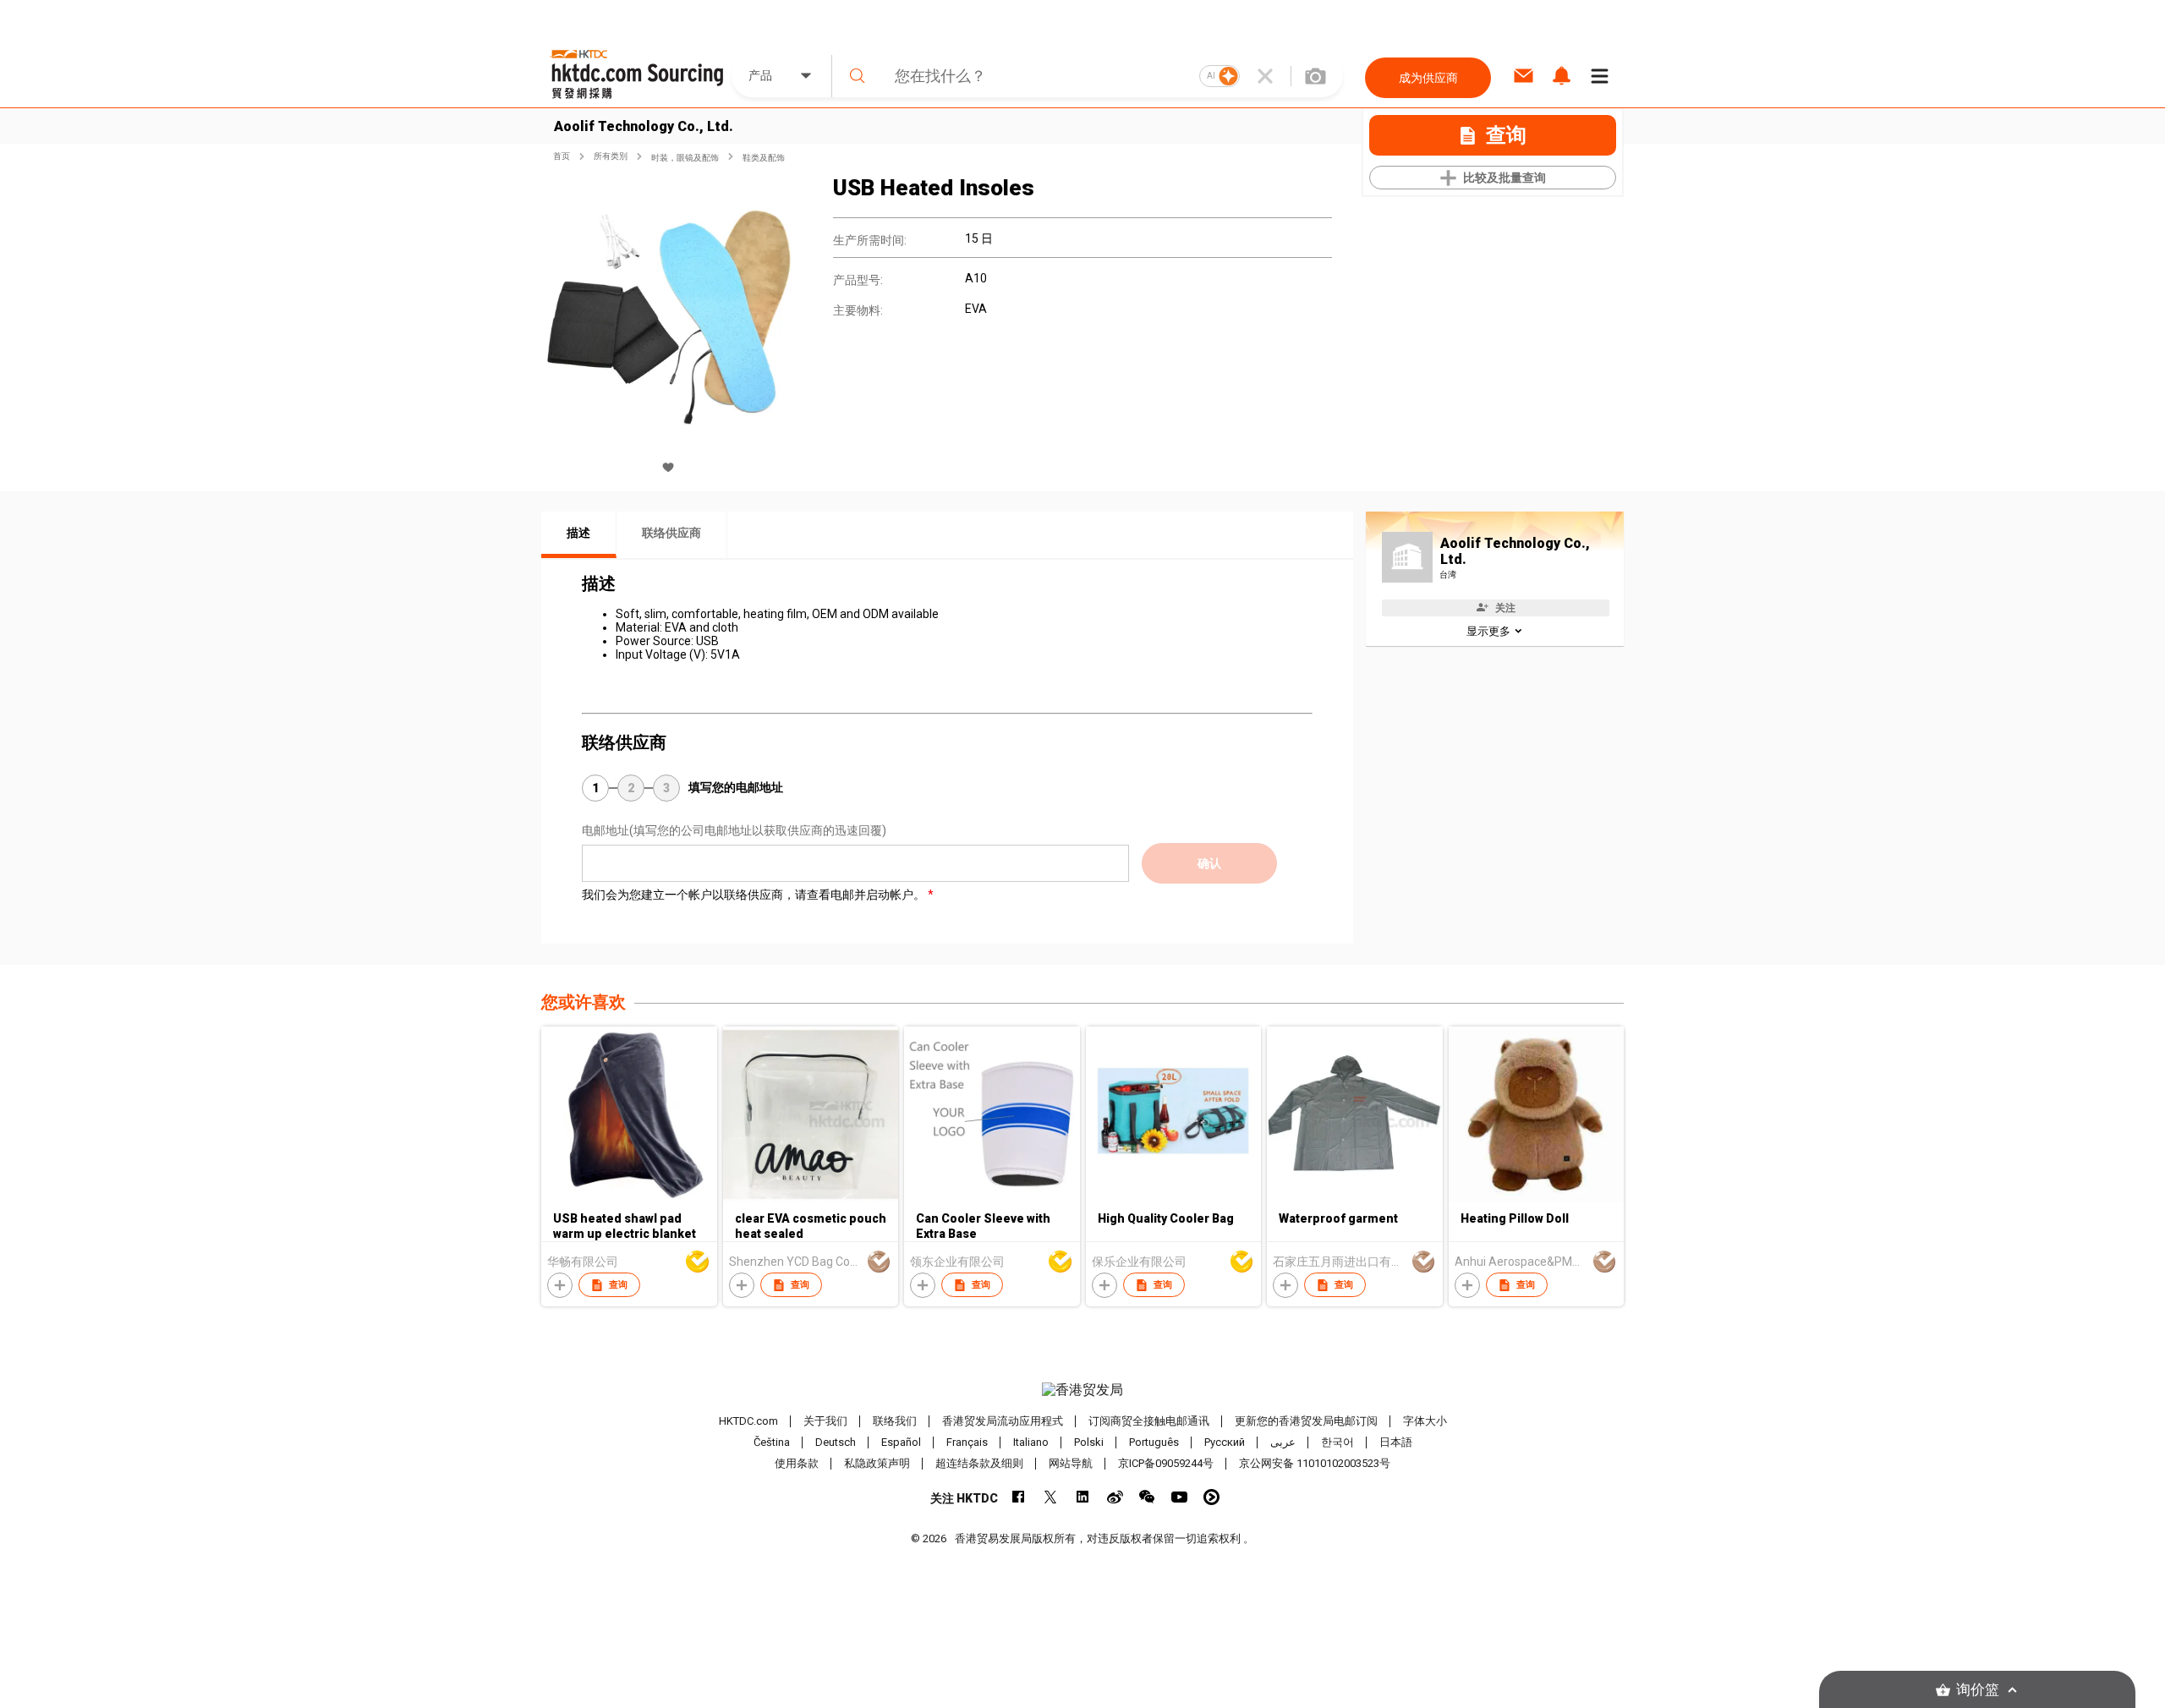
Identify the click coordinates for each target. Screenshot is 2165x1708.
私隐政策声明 (877, 1463)
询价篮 (1978, 1690)
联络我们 (895, 1421)
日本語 (1396, 1442)
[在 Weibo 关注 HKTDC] (1115, 1497)
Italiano (1031, 1442)
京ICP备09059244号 (1166, 1463)
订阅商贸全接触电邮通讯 (1149, 1421)
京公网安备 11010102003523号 (1315, 1463)
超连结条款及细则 (979, 1463)
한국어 (1337, 1442)
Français (967, 1442)
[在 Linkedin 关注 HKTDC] (1083, 1497)
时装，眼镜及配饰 (685, 158)
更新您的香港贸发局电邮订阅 (1306, 1421)
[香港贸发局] (1082, 1390)
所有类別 (611, 156)
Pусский (1225, 1442)
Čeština (772, 1442)
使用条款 (797, 1463)
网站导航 (1071, 1463)
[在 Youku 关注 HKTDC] (1211, 1497)
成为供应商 (1428, 78)
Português (1154, 1442)
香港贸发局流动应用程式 (1003, 1421)
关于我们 (825, 1421)
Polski (1089, 1442)
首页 (562, 156)
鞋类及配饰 (764, 158)
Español (901, 1442)
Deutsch (836, 1442)
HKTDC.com (748, 1421)
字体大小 (1425, 1421)
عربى (1283, 1442)
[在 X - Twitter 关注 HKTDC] (1051, 1497)
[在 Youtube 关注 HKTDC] (1179, 1497)
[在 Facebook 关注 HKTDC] (1019, 1497)
